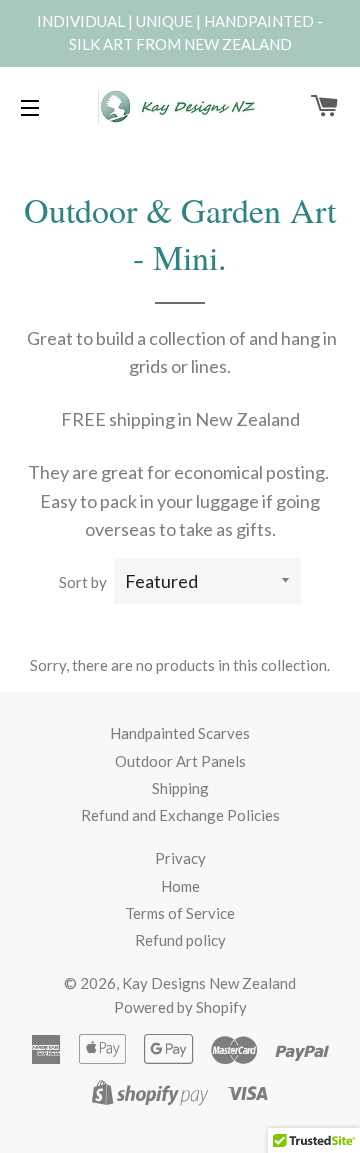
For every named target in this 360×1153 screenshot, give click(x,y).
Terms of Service (180, 913)
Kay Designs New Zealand (209, 983)
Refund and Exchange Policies (180, 815)
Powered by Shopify (180, 1007)
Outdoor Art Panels (180, 761)
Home (180, 886)
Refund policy (180, 940)
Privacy (180, 858)
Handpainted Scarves (180, 733)
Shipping (180, 788)
